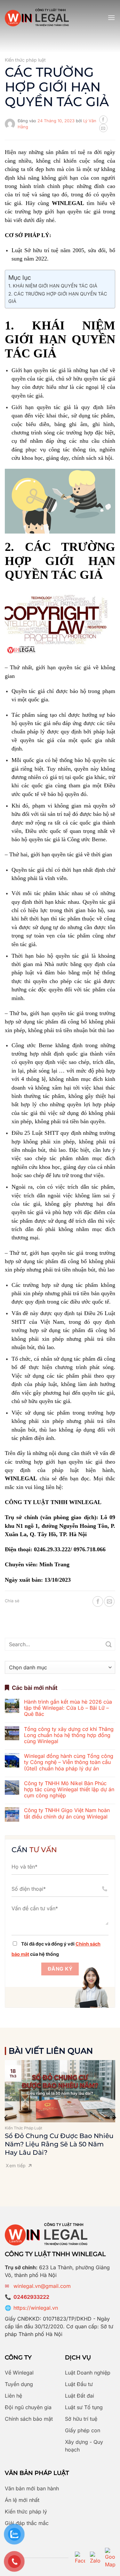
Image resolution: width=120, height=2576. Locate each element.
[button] (111, 17)
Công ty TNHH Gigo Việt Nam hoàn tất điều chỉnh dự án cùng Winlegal (67, 1813)
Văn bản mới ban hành (32, 2488)
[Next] (114, 2118)
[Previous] (6, 2118)
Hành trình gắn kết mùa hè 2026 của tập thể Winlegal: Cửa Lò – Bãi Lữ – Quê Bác (68, 1708)
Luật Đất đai (80, 2396)
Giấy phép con (83, 2430)
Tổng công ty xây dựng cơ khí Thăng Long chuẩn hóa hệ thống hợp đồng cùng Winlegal (69, 1735)
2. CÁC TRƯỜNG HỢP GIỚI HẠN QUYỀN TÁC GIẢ (58, 297)
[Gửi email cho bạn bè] (103, 128)
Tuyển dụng (19, 2384)
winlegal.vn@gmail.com (42, 2286)
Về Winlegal (19, 2373)
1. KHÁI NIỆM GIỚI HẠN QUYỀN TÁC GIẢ (53, 286)
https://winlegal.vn (36, 2308)
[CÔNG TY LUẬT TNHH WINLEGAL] (37, 17)
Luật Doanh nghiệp (88, 2373)
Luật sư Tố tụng (84, 2407)
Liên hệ (13, 2396)
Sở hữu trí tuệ (81, 2419)
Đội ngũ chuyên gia (28, 2407)
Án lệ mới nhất (22, 2500)
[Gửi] (109, 1644)
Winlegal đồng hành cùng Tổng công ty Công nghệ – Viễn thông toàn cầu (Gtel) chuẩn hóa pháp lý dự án (69, 1762)
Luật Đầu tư (79, 2384)
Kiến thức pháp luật (25, 60)
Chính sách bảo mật (29, 2419)
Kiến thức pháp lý (26, 2512)
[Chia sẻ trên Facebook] (103, 120)
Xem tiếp (16, 2165)
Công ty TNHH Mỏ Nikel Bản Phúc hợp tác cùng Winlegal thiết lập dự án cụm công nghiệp (69, 1789)
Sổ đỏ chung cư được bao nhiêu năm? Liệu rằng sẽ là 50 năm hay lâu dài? (59, 2144)
